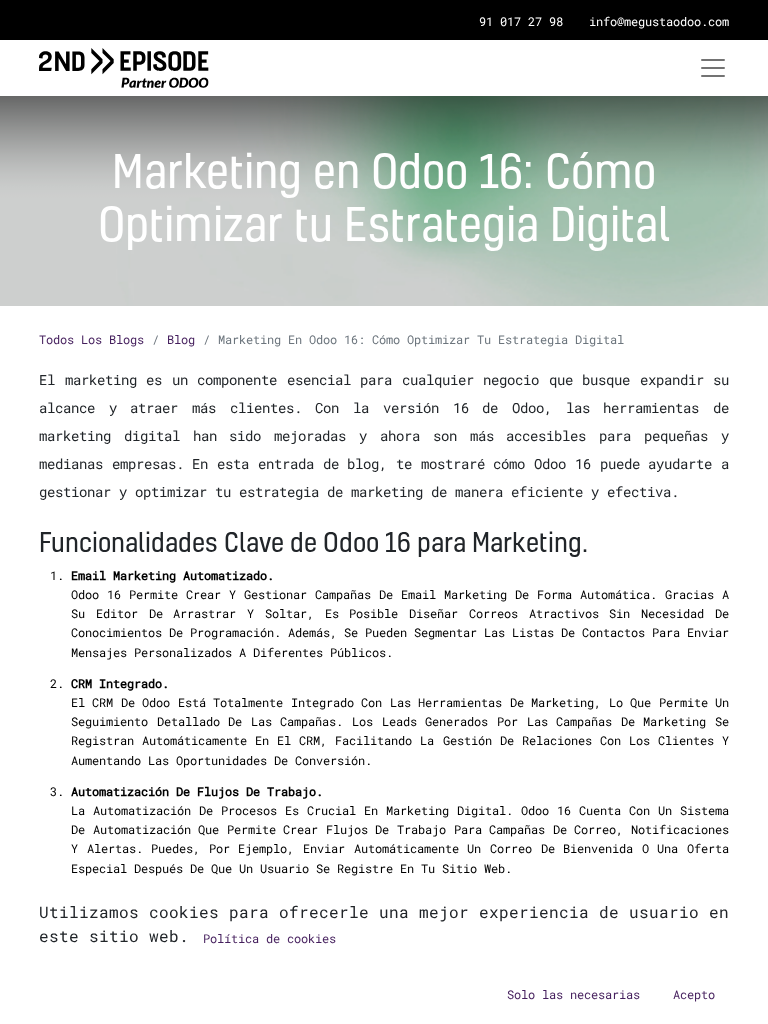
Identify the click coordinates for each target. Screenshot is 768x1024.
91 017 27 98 (521, 21)
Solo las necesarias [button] (573, 994)
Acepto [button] (694, 994)
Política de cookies (269, 938)
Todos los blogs (91, 339)
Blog (181, 339)
